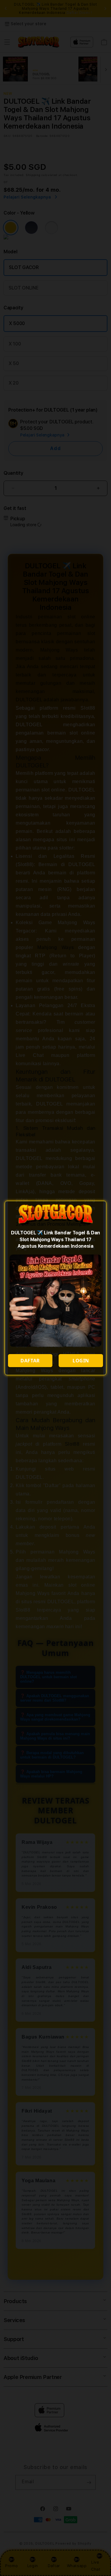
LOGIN (81, 1361)
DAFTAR (30, 1361)
